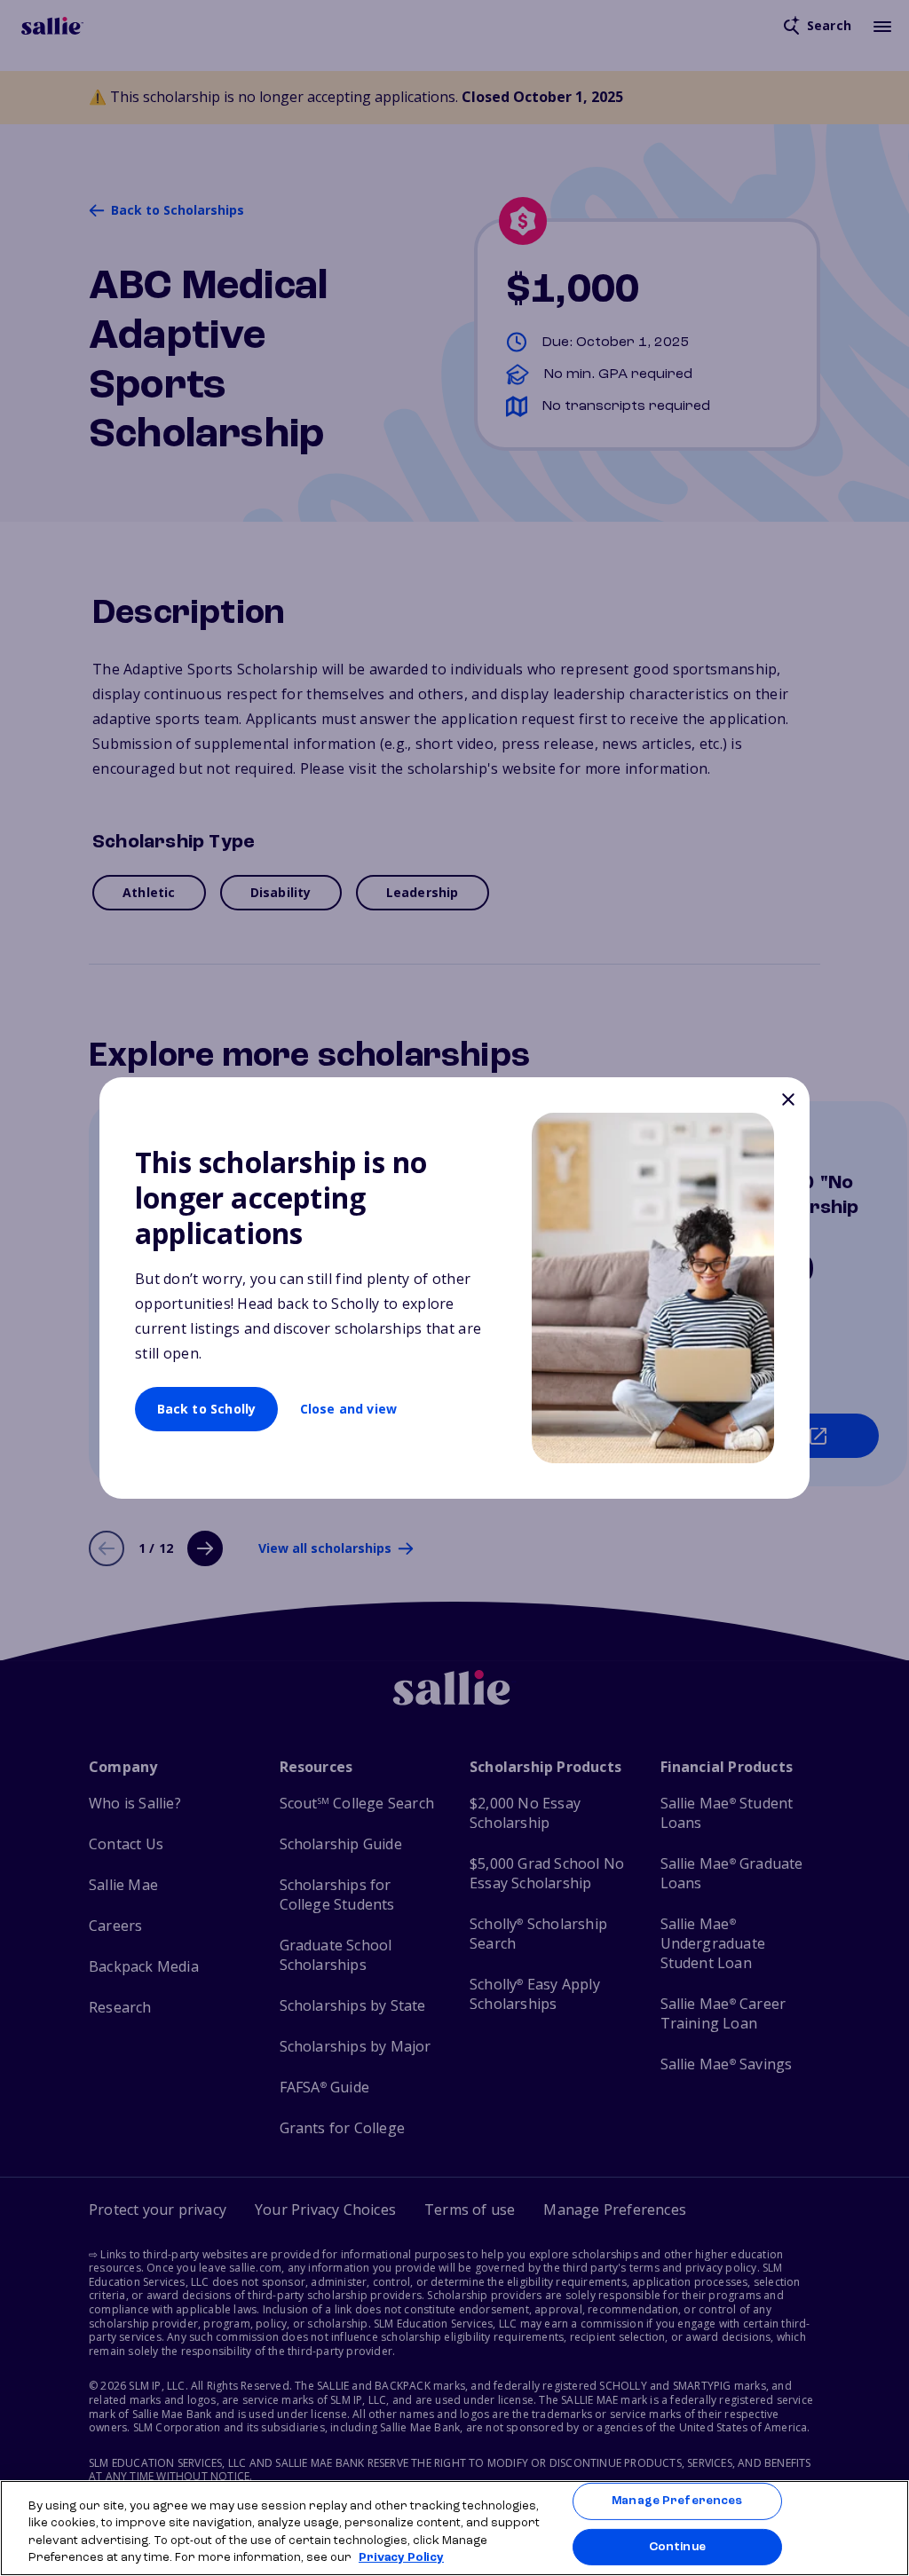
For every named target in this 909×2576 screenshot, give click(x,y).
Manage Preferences (677, 2501)
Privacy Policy (401, 2558)
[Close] (788, 1102)
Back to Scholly (207, 1409)
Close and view (349, 1409)
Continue (677, 2546)
